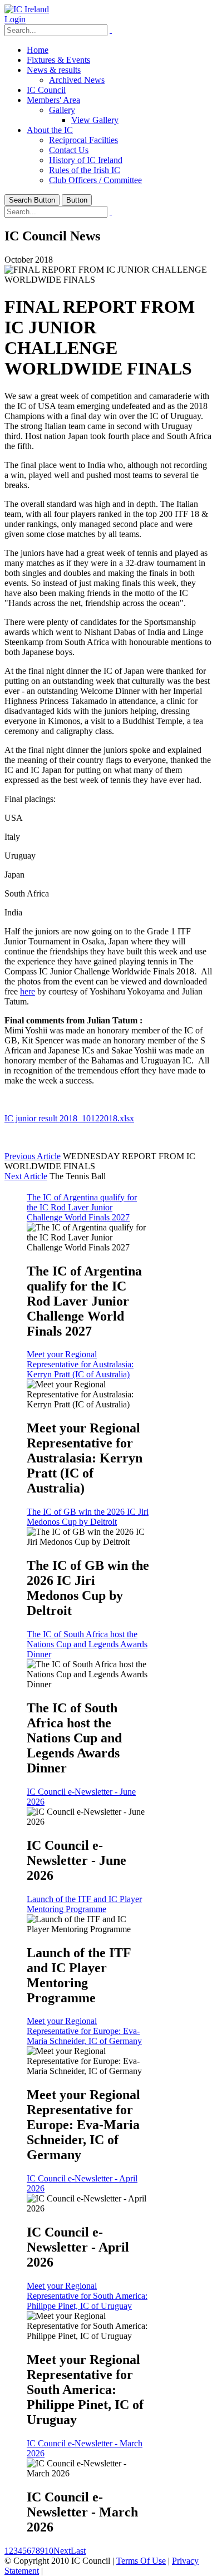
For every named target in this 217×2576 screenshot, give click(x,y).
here (28, 991)
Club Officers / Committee (95, 180)
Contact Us (69, 150)
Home (38, 50)
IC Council (46, 90)
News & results (54, 70)
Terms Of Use (141, 2561)
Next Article (26, 1176)
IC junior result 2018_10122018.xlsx (69, 1118)
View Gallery (95, 120)
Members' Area (53, 100)
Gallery (62, 110)
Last (78, 2551)
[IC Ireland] (27, 9)
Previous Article (33, 1156)
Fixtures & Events (58, 60)
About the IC (50, 130)
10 (49, 2551)
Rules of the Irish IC (85, 170)
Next (62, 2551)
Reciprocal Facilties (83, 140)
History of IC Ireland (86, 160)
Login (15, 19)
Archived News (77, 80)
